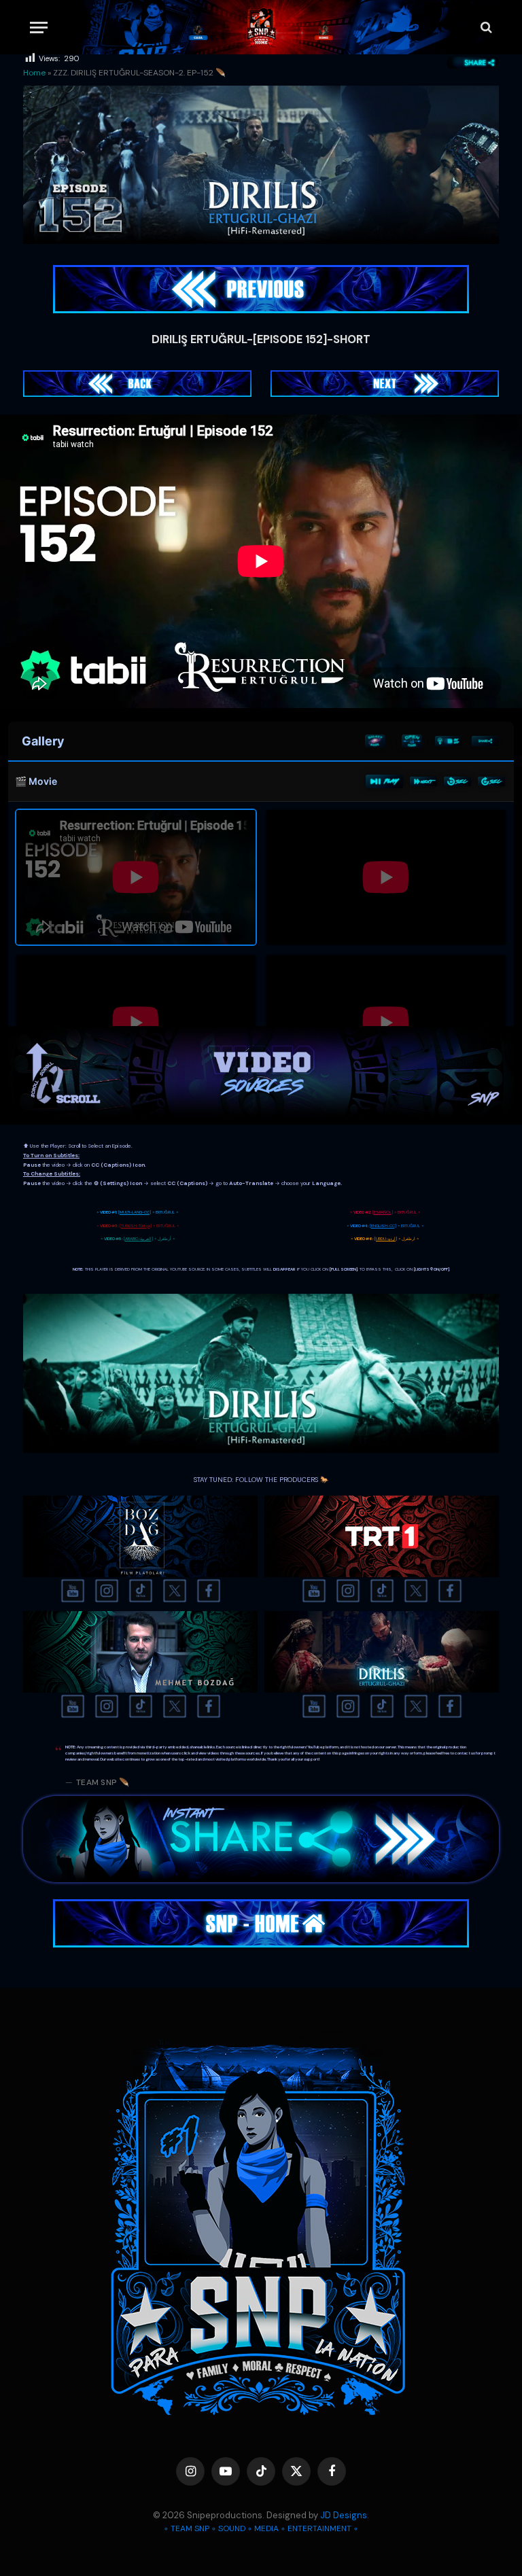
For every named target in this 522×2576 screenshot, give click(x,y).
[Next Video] (423, 781)
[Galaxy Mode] (375, 741)
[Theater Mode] (449, 741)
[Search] (485, 28)
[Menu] (39, 28)
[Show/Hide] (412, 741)
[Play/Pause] (384, 781)
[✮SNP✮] (261, 27)
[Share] (485, 741)
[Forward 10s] (491, 781)
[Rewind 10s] (457, 781)
